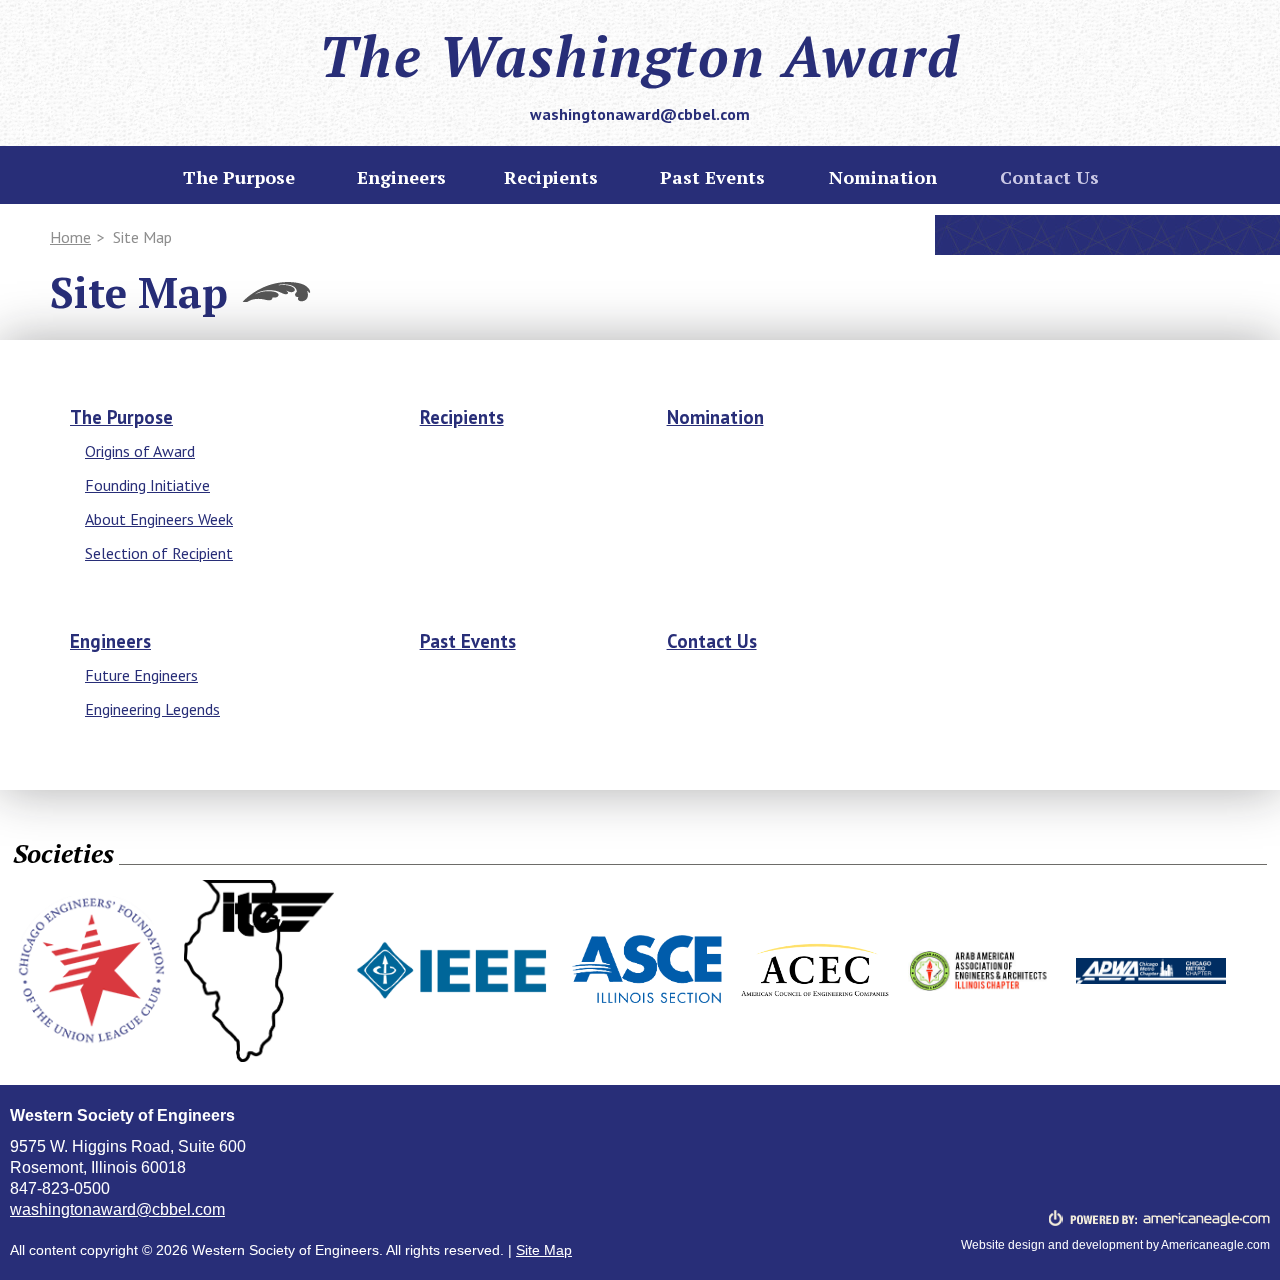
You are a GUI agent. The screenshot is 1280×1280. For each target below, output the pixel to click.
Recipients (462, 417)
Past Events (468, 641)
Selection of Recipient (159, 553)
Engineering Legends (152, 709)
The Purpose (121, 417)
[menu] (239, 176)
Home (70, 237)
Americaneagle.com (1215, 1245)
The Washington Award (640, 56)
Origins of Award (140, 451)
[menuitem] (551, 176)
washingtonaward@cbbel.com (640, 114)
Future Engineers (141, 675)
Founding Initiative (147, 485)
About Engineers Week (159, 519)
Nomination (715, 417)
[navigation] (640, 178)
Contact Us (712, 641)
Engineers (110, 641)
